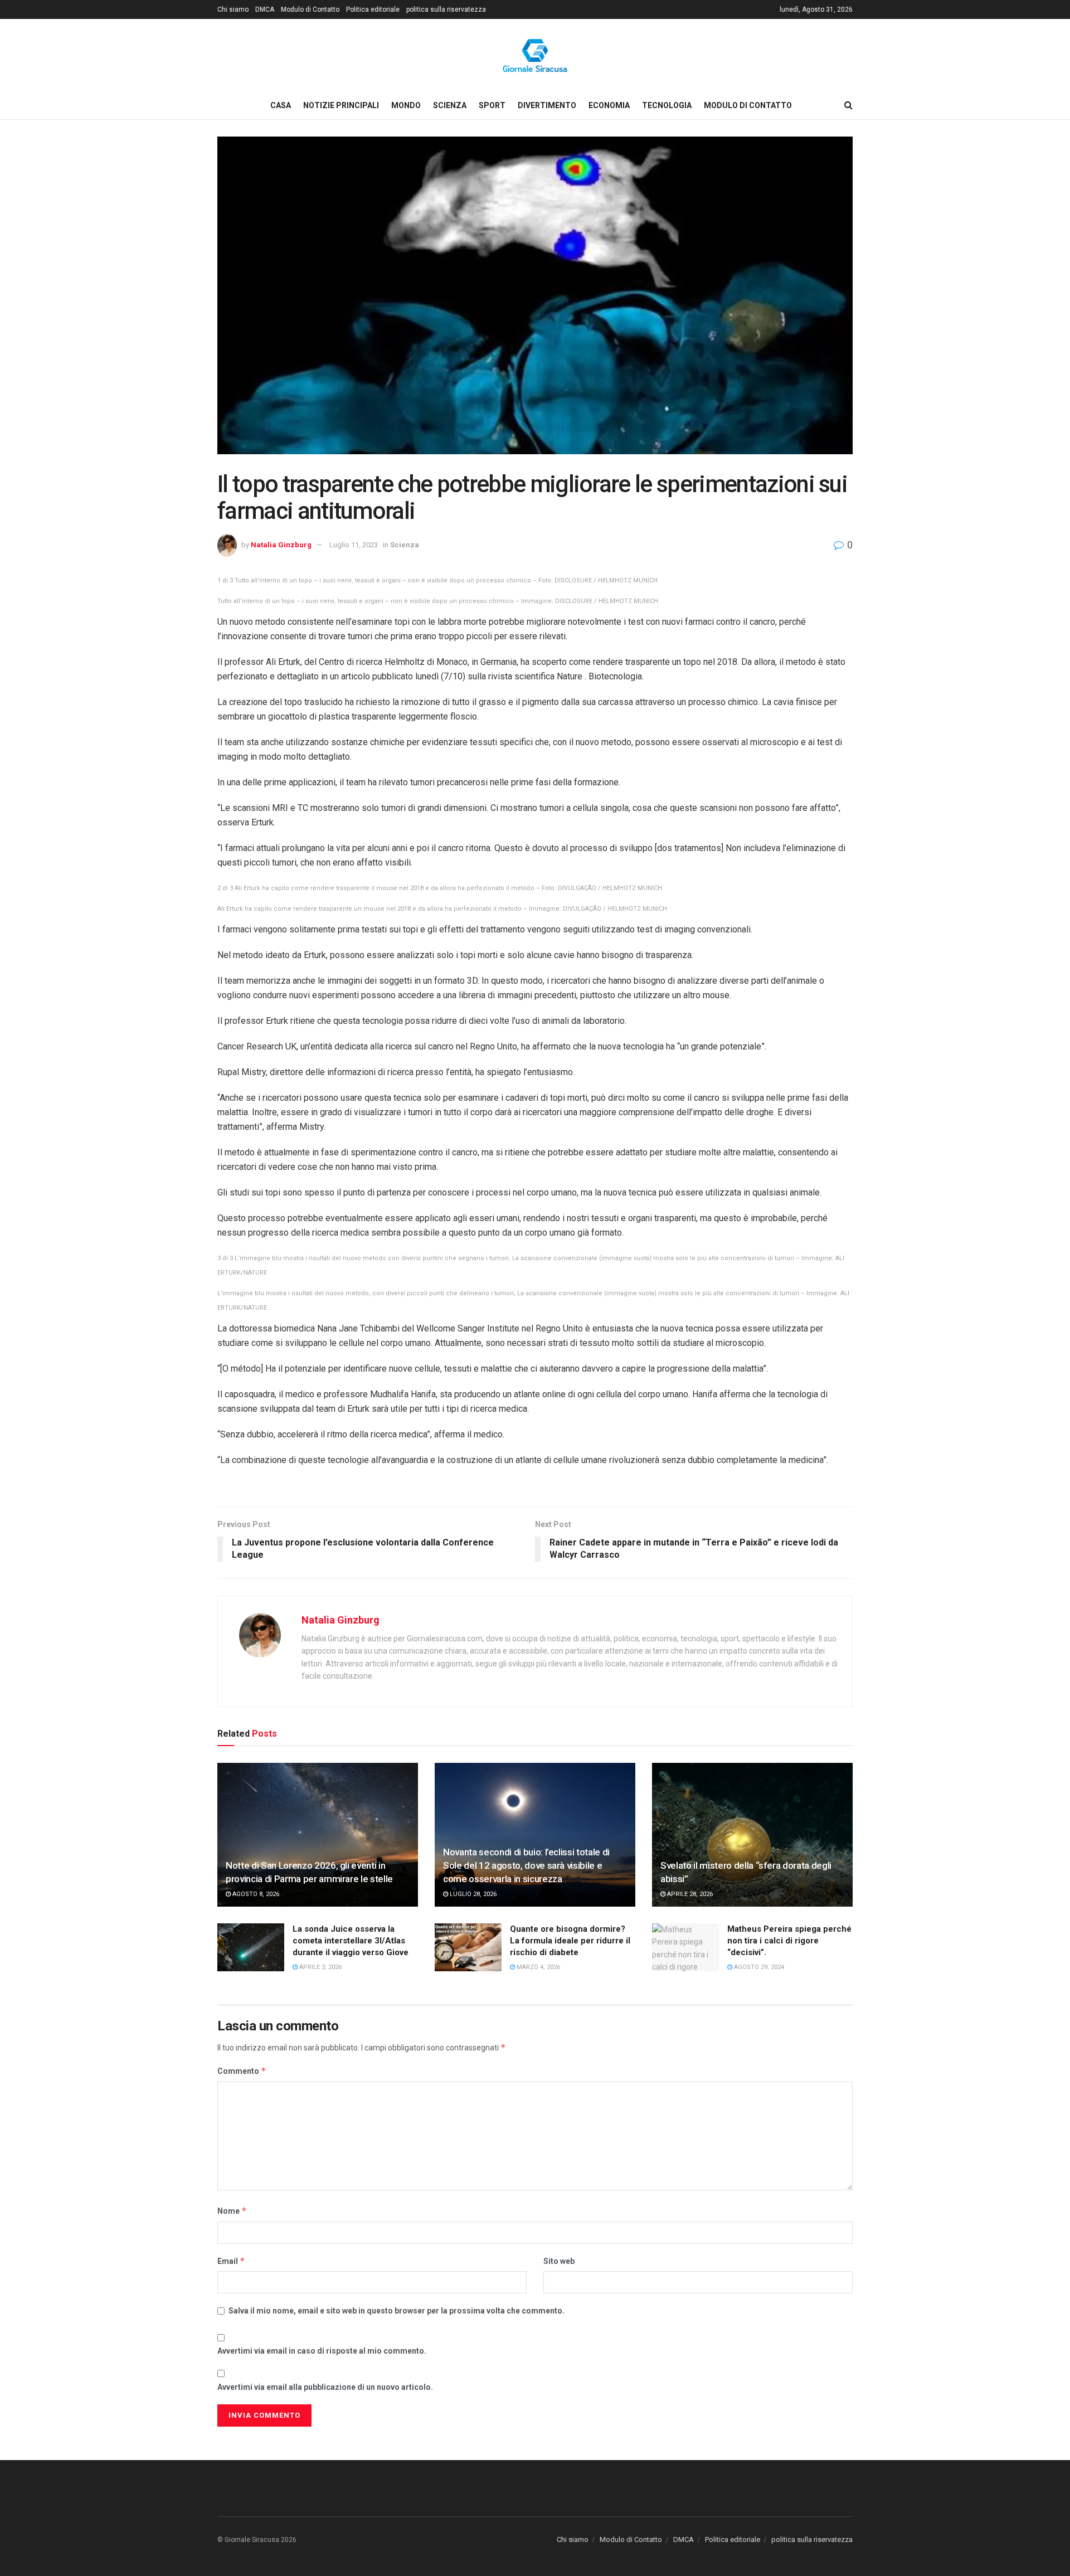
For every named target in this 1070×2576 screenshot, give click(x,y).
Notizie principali (341, 105)
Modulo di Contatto (310, 9)
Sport (492, 105)
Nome (232, 2211)
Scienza (450, 105)
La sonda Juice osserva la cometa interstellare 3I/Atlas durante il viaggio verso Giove (351, 1941)
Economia (609, 105)
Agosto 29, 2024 (758, 1967)
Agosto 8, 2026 (255, 1894)
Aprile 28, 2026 (689, 1894)
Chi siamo (233, 9)
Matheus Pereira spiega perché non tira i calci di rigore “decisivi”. (789, 1941)
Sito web (559, 2261)
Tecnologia (667, 105)
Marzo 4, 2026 (538, 1967)
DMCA (265, 9)
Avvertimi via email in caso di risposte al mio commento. (322, 2351)
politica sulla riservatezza (446, 9)
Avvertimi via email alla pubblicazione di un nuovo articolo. (325, 2387)
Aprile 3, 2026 (320, 1967)
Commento (242, 2071)
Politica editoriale (373, 9)
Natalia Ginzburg (281, 545)
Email (231, 2261)
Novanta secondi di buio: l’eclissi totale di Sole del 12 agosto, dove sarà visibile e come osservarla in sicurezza (526, 1865)
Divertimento (547, 105)
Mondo (406, 105)
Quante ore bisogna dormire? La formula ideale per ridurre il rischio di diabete (570, 1941)
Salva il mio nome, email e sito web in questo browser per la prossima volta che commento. (397, 2311)
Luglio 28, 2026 (472, 1894)
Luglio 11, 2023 (354, 545)
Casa (281, 105)
